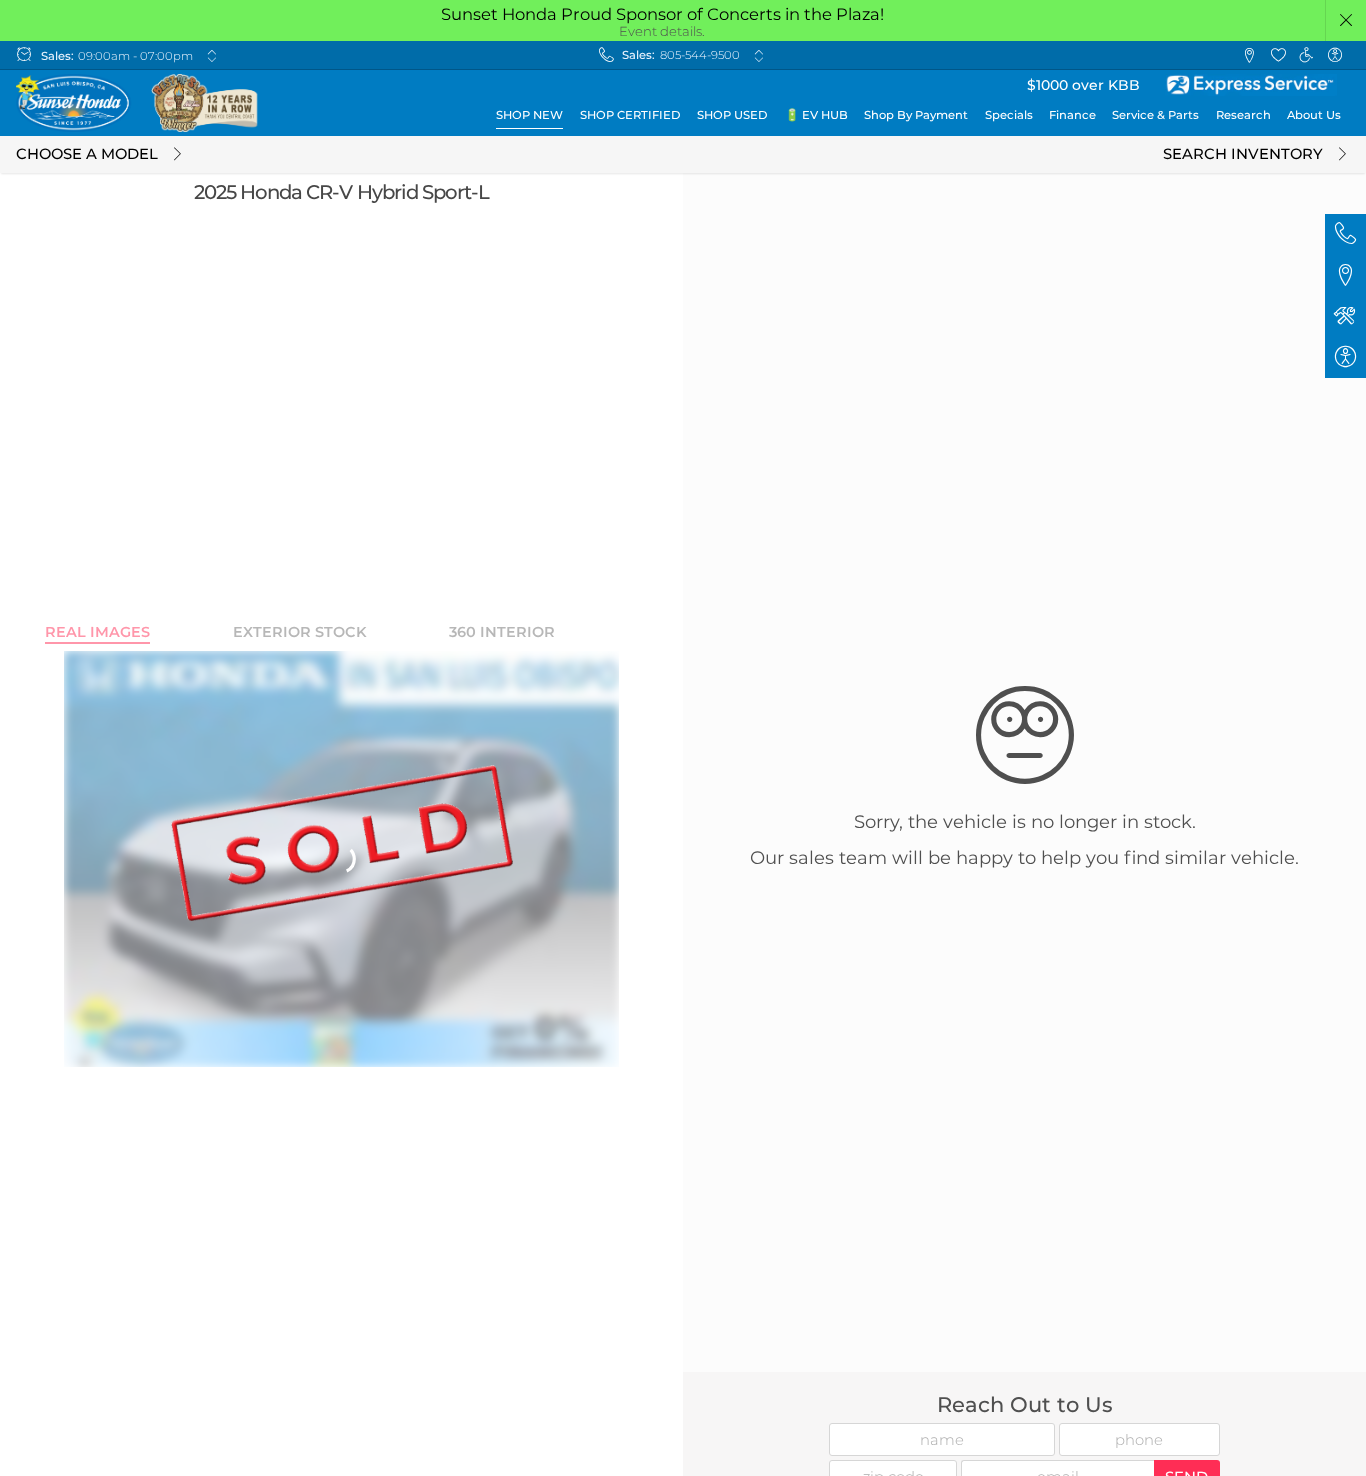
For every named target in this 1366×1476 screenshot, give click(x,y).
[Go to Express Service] (1251, 85)
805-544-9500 (700, 55)
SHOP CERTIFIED (630, 115)
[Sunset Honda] (138, 103)
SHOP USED (732, 115)
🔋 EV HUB (816, 115)
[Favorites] (1277, 55)
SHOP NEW (529, 115)
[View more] (211, 55)
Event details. (662, 31)
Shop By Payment (916, 115)
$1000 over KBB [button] (1083, 85)
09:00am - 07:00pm (135, 56)
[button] (1346, 20)
